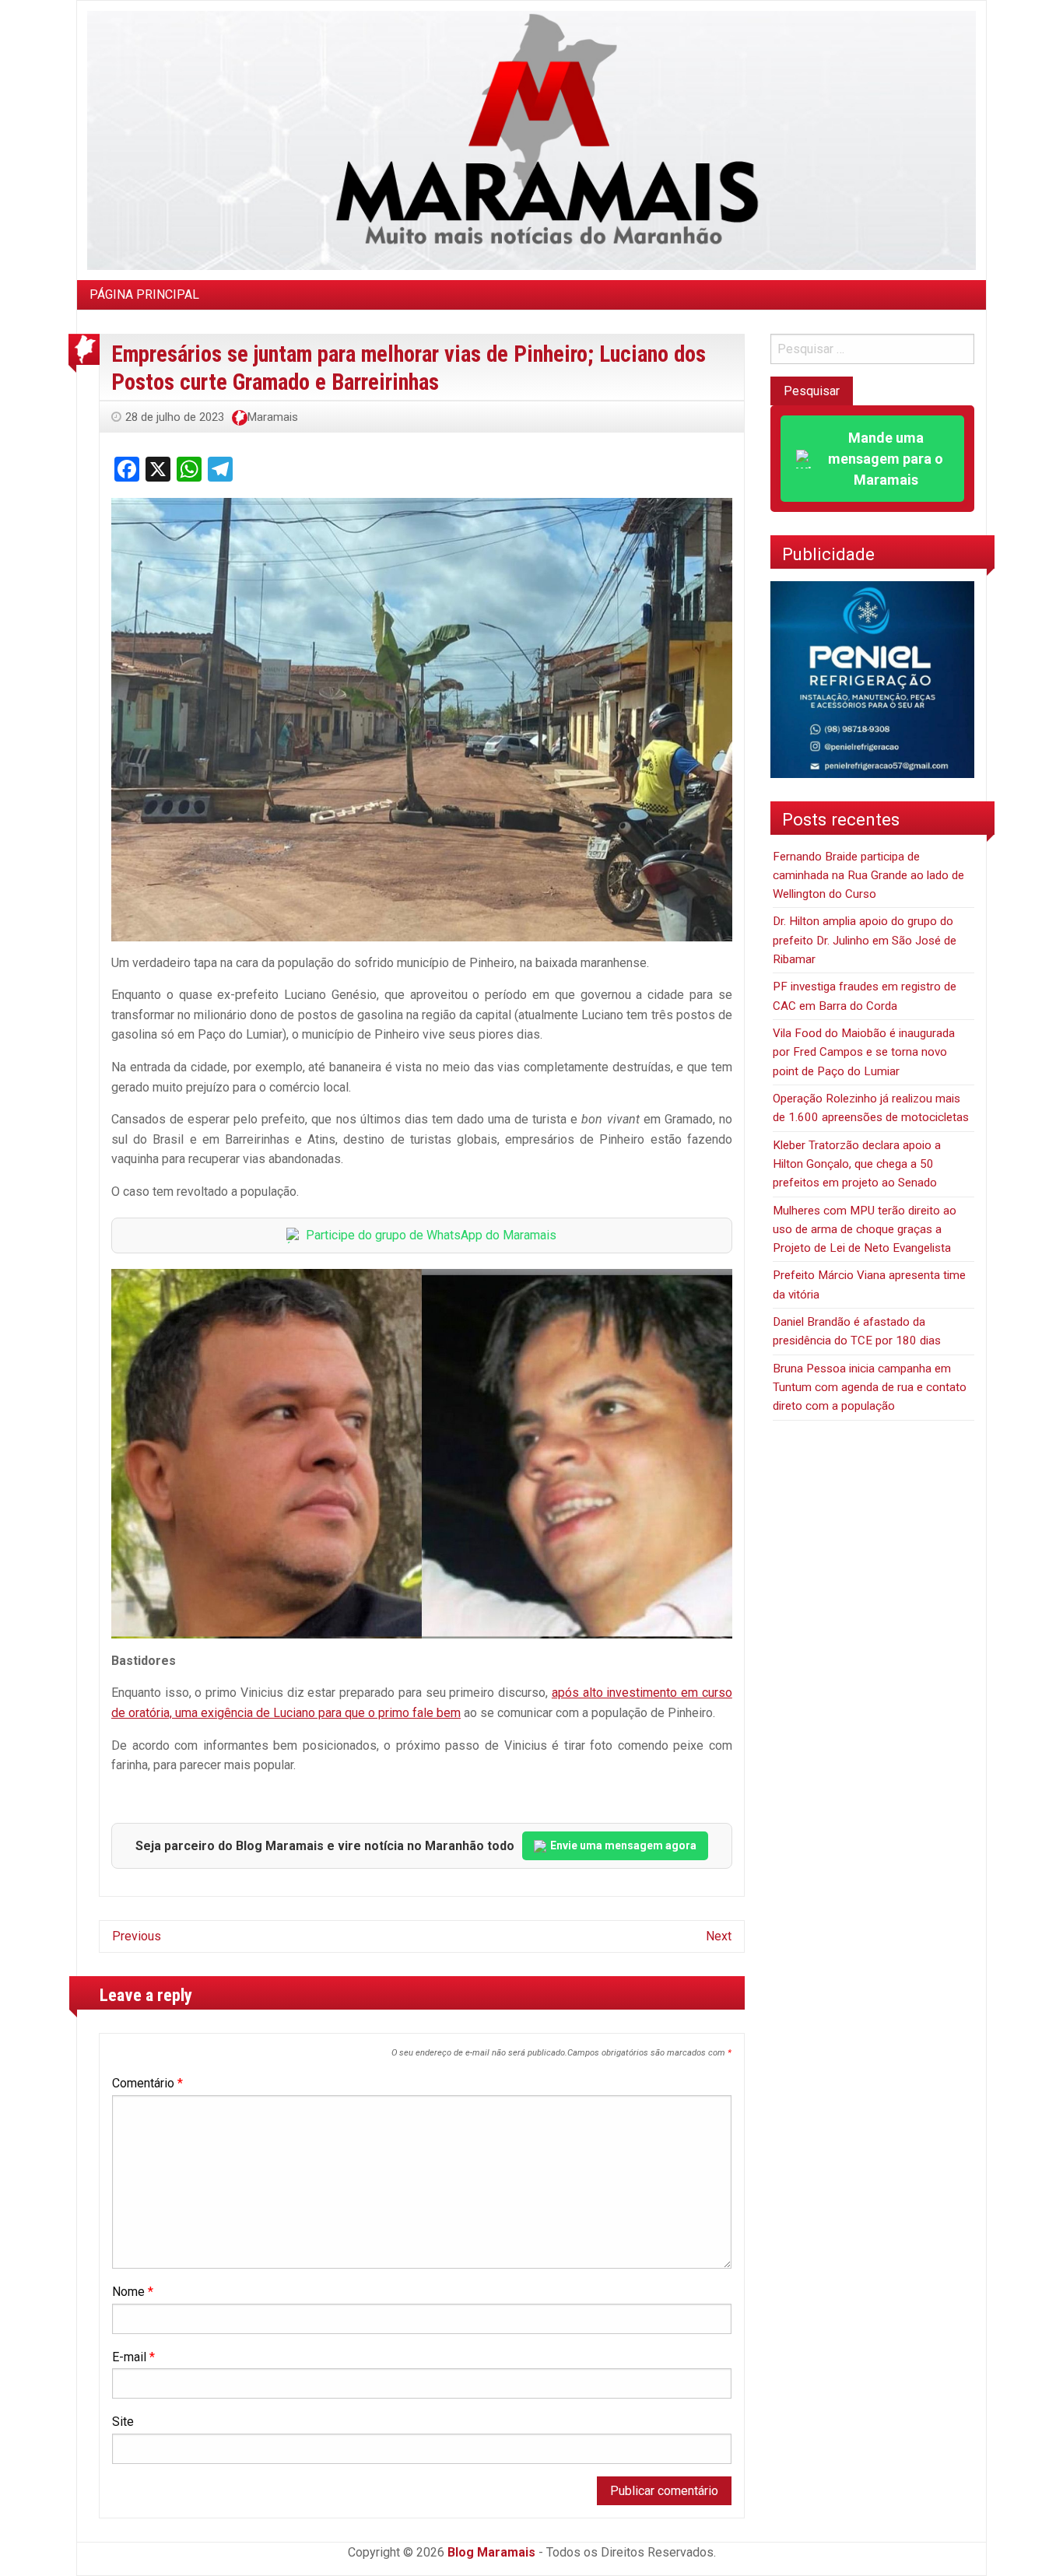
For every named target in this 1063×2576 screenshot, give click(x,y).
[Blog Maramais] (531, 140)
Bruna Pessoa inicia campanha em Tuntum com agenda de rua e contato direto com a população (870, 1388)
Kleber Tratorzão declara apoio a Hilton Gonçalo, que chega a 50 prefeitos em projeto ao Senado (857, 1164)
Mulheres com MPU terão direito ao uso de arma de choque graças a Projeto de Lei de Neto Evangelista (865, 1230)
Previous (137, 1936)
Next (719, 1936)
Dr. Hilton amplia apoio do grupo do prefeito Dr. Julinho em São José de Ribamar (865, 940)
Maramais (273, 417)
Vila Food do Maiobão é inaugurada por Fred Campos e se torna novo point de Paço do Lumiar (864, 1052)
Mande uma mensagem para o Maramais (886, 459)
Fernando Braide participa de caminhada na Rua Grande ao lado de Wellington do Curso (868, 876)
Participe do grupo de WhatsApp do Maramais (431, 1235)
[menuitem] (144, 295)
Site (123, 2422)
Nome (133, 2292)
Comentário (147, 2083)
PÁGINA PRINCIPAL (144, 294)
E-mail (133, 2357)
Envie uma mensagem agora (623, 1845)
